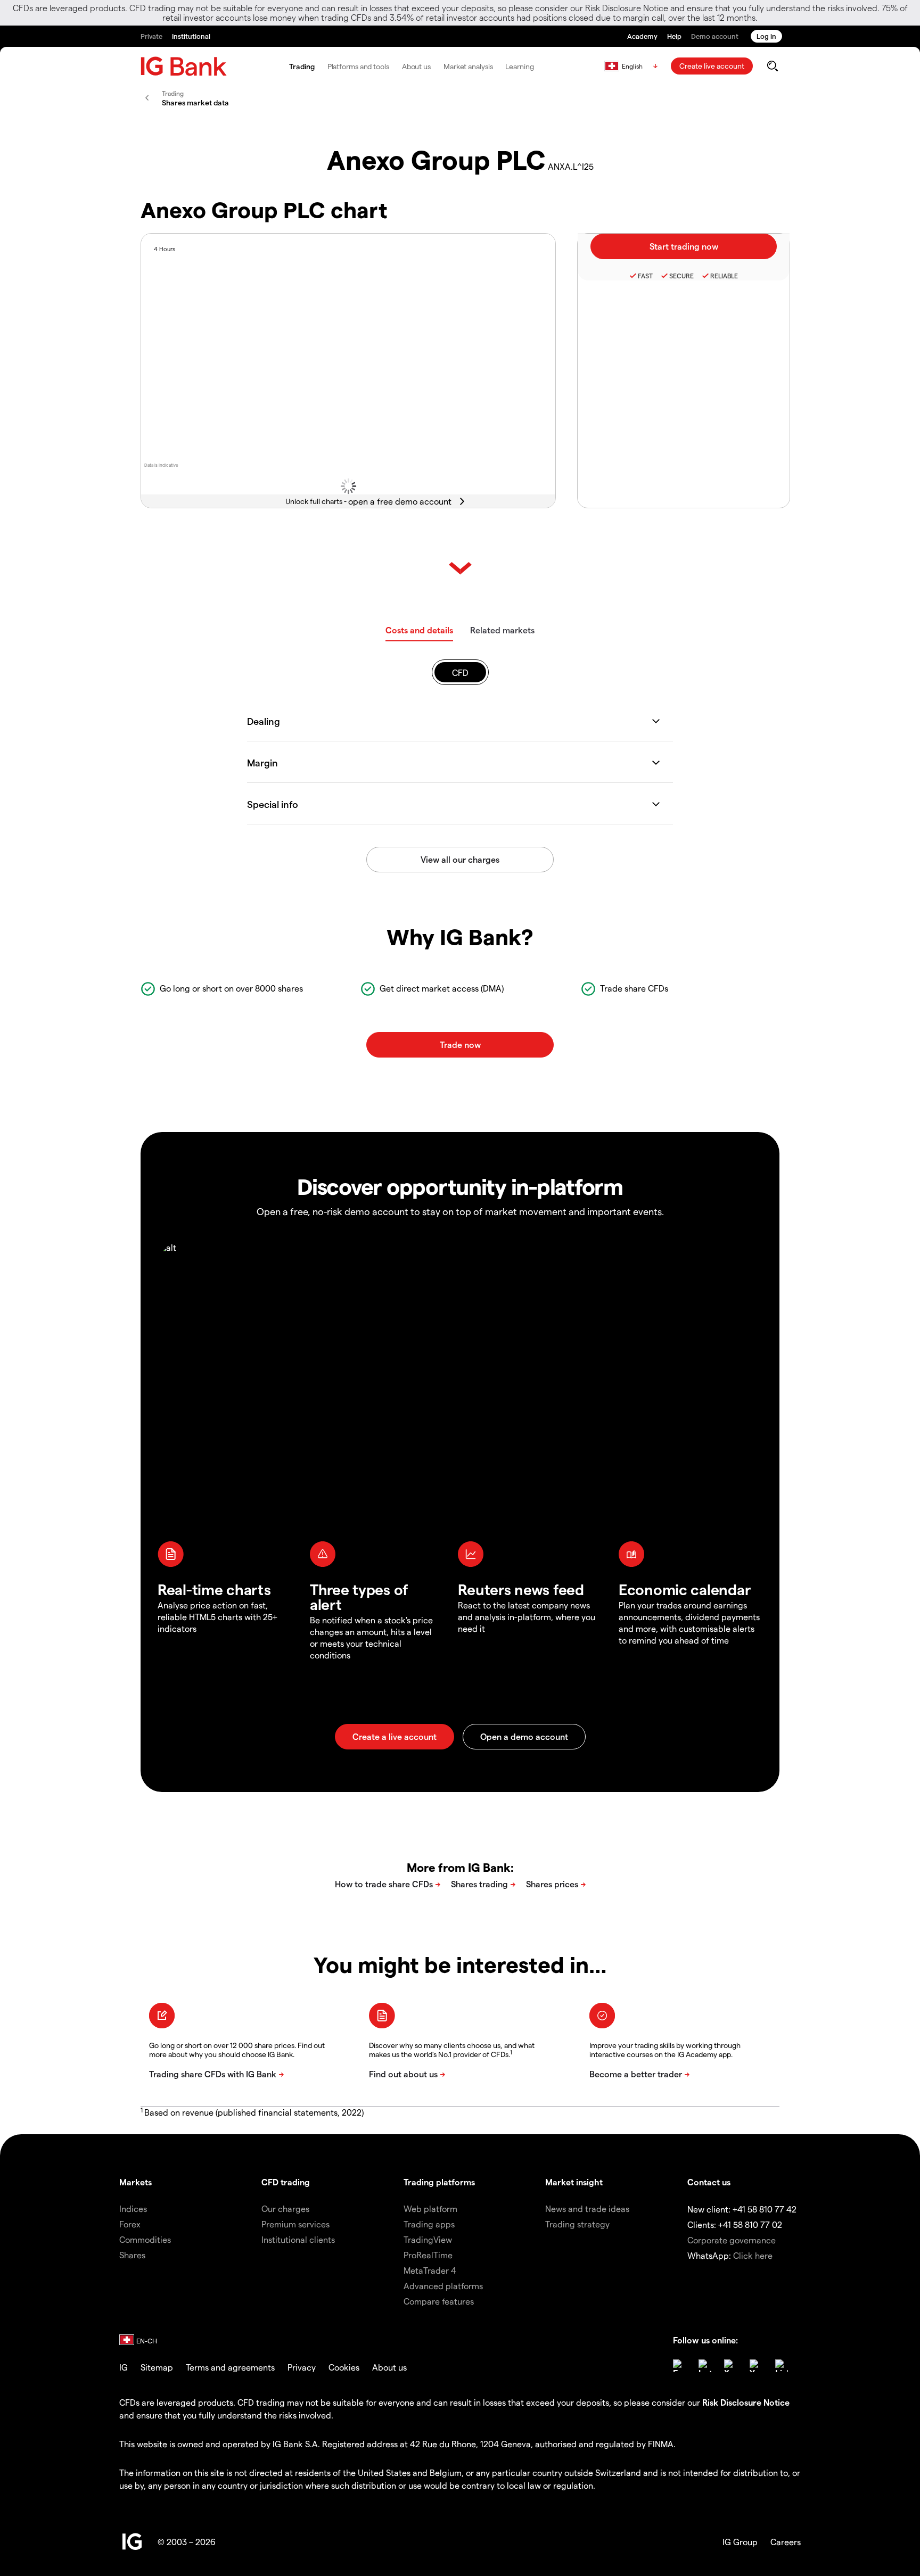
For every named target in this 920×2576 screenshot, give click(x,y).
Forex (130, 2224)
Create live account (712, 66)
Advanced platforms (443, 2286)
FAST (645, 276)
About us (416, 66)
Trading (302, 66)
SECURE (681, 276)
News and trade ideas (587, 2208)
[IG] (184, 66)
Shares (132, 2255)
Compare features (439, 2301)
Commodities (145, 2239)
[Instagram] (705, 2366)
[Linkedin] (782, 2366)
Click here (753, 2255)
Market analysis (468, 66)
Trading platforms (439, 2182)
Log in (766, 36)
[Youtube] (756, 2366)
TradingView (428, 2239)
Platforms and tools (358, 66)
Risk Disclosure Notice (746, 2402)
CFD (460, 672)
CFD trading (286, 2182)
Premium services (295, 2224)
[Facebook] (679, 2366)
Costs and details (419, 630)
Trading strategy (577, 2224)
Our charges (285, 2208)
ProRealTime (428, 2255)
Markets (135, 2182)
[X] (730, 2366)
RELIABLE (724, 276)
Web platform (430, 2208)
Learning (519, 66)
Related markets (502, 630)
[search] (772, 66)
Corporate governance (732, 2240)
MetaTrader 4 (430, 2270)
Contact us (709, 2182)
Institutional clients (298, 2239)
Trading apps (429, 2224)
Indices (133, 2208)
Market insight (574, 2182)
